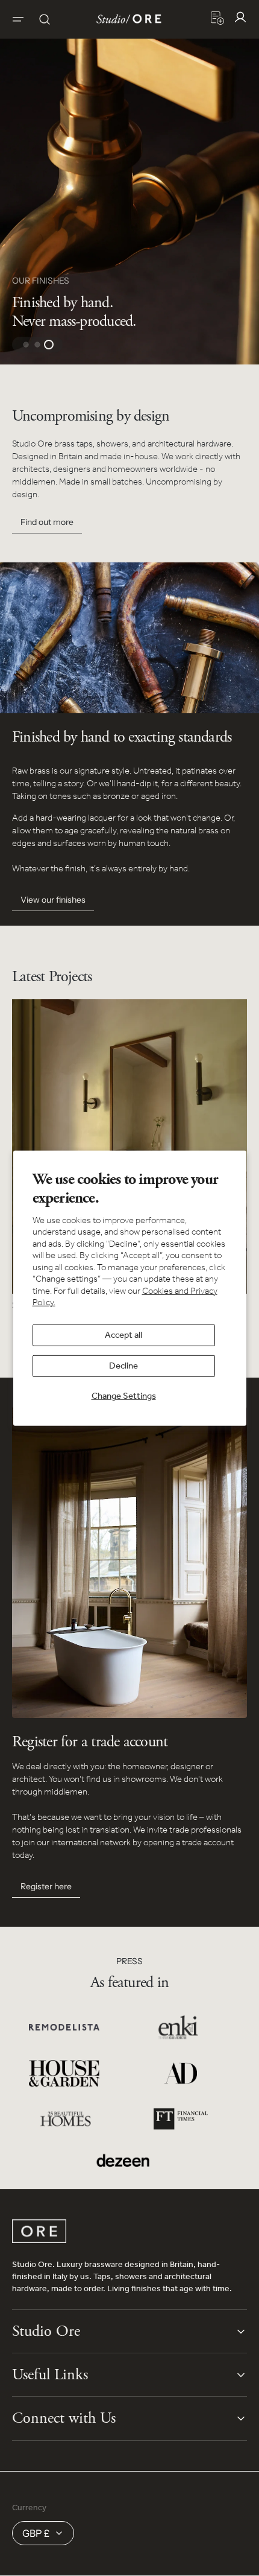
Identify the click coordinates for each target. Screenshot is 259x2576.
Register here (46, 1886)
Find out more (47, 522)
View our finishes (53, 900)
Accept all (123, 1335)
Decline (123, 1366)
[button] (18, 19)
